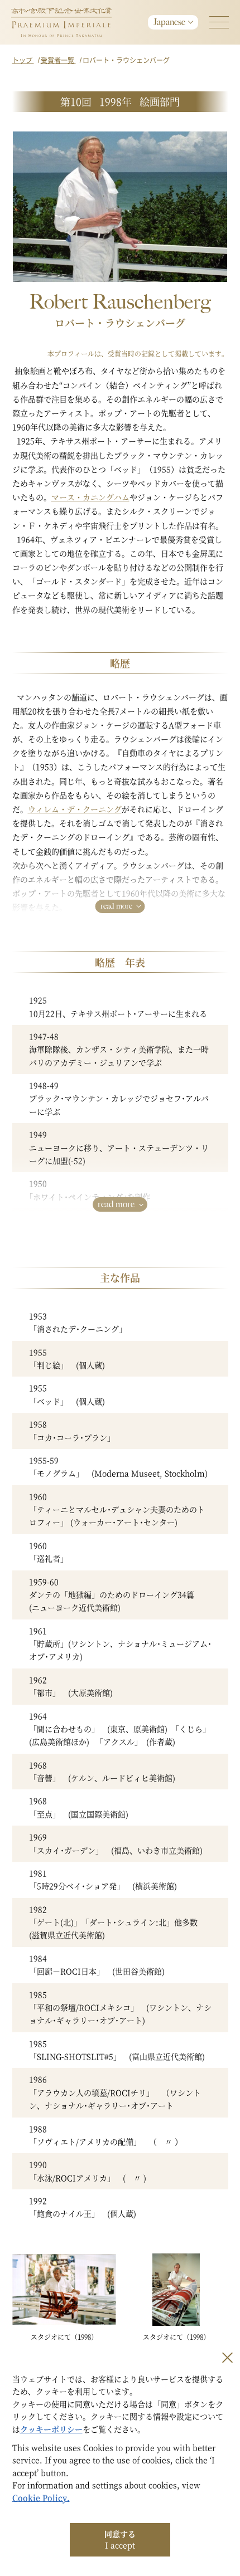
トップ (23, 60)
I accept (120, 2539)
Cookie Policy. (41, 2497)
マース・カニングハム (90, 497)
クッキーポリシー (51, 2429)
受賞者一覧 (58, 60)
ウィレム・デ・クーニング (75, 809)
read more (116, 906)
